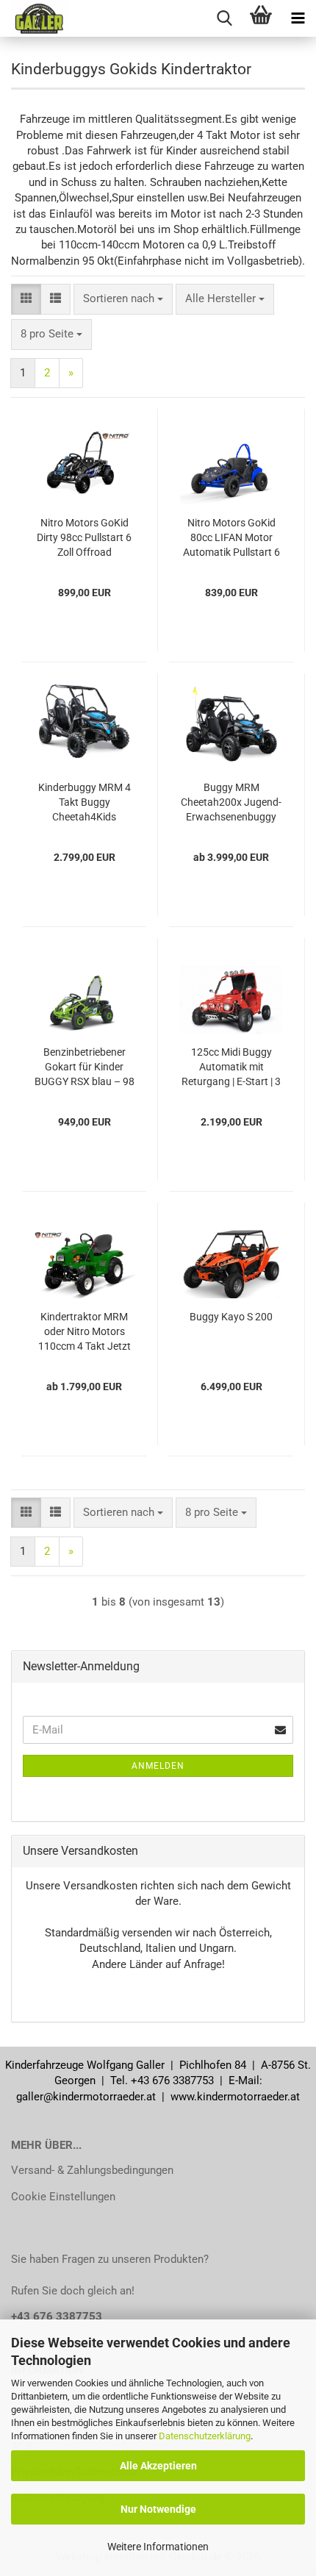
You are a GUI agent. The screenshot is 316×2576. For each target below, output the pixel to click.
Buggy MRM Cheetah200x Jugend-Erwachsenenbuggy (231, 802)
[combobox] (123, 299)
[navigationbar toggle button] (298, 18)
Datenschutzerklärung (205, 2436)
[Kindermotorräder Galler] (34, 18)
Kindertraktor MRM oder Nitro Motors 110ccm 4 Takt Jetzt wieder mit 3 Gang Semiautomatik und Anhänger (85, 1332)
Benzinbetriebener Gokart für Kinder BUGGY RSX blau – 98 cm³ (85, 1067)
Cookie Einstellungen (63, 2197)
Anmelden (158, 1766)
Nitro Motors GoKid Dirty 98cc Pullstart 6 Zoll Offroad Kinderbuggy (84, 538)
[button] (26, 299)
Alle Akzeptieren (158, 2466)
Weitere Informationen (158, 2547)
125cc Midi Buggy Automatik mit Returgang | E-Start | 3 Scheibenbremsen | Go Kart (231, 1067)
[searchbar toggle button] (224, 18)
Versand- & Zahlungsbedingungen (92, 2170)
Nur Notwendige (158, 2509)
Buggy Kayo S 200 (231, 1317)
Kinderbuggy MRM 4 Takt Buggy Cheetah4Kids (85, 802)
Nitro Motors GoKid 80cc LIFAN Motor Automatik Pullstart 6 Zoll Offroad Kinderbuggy (231, 538)
